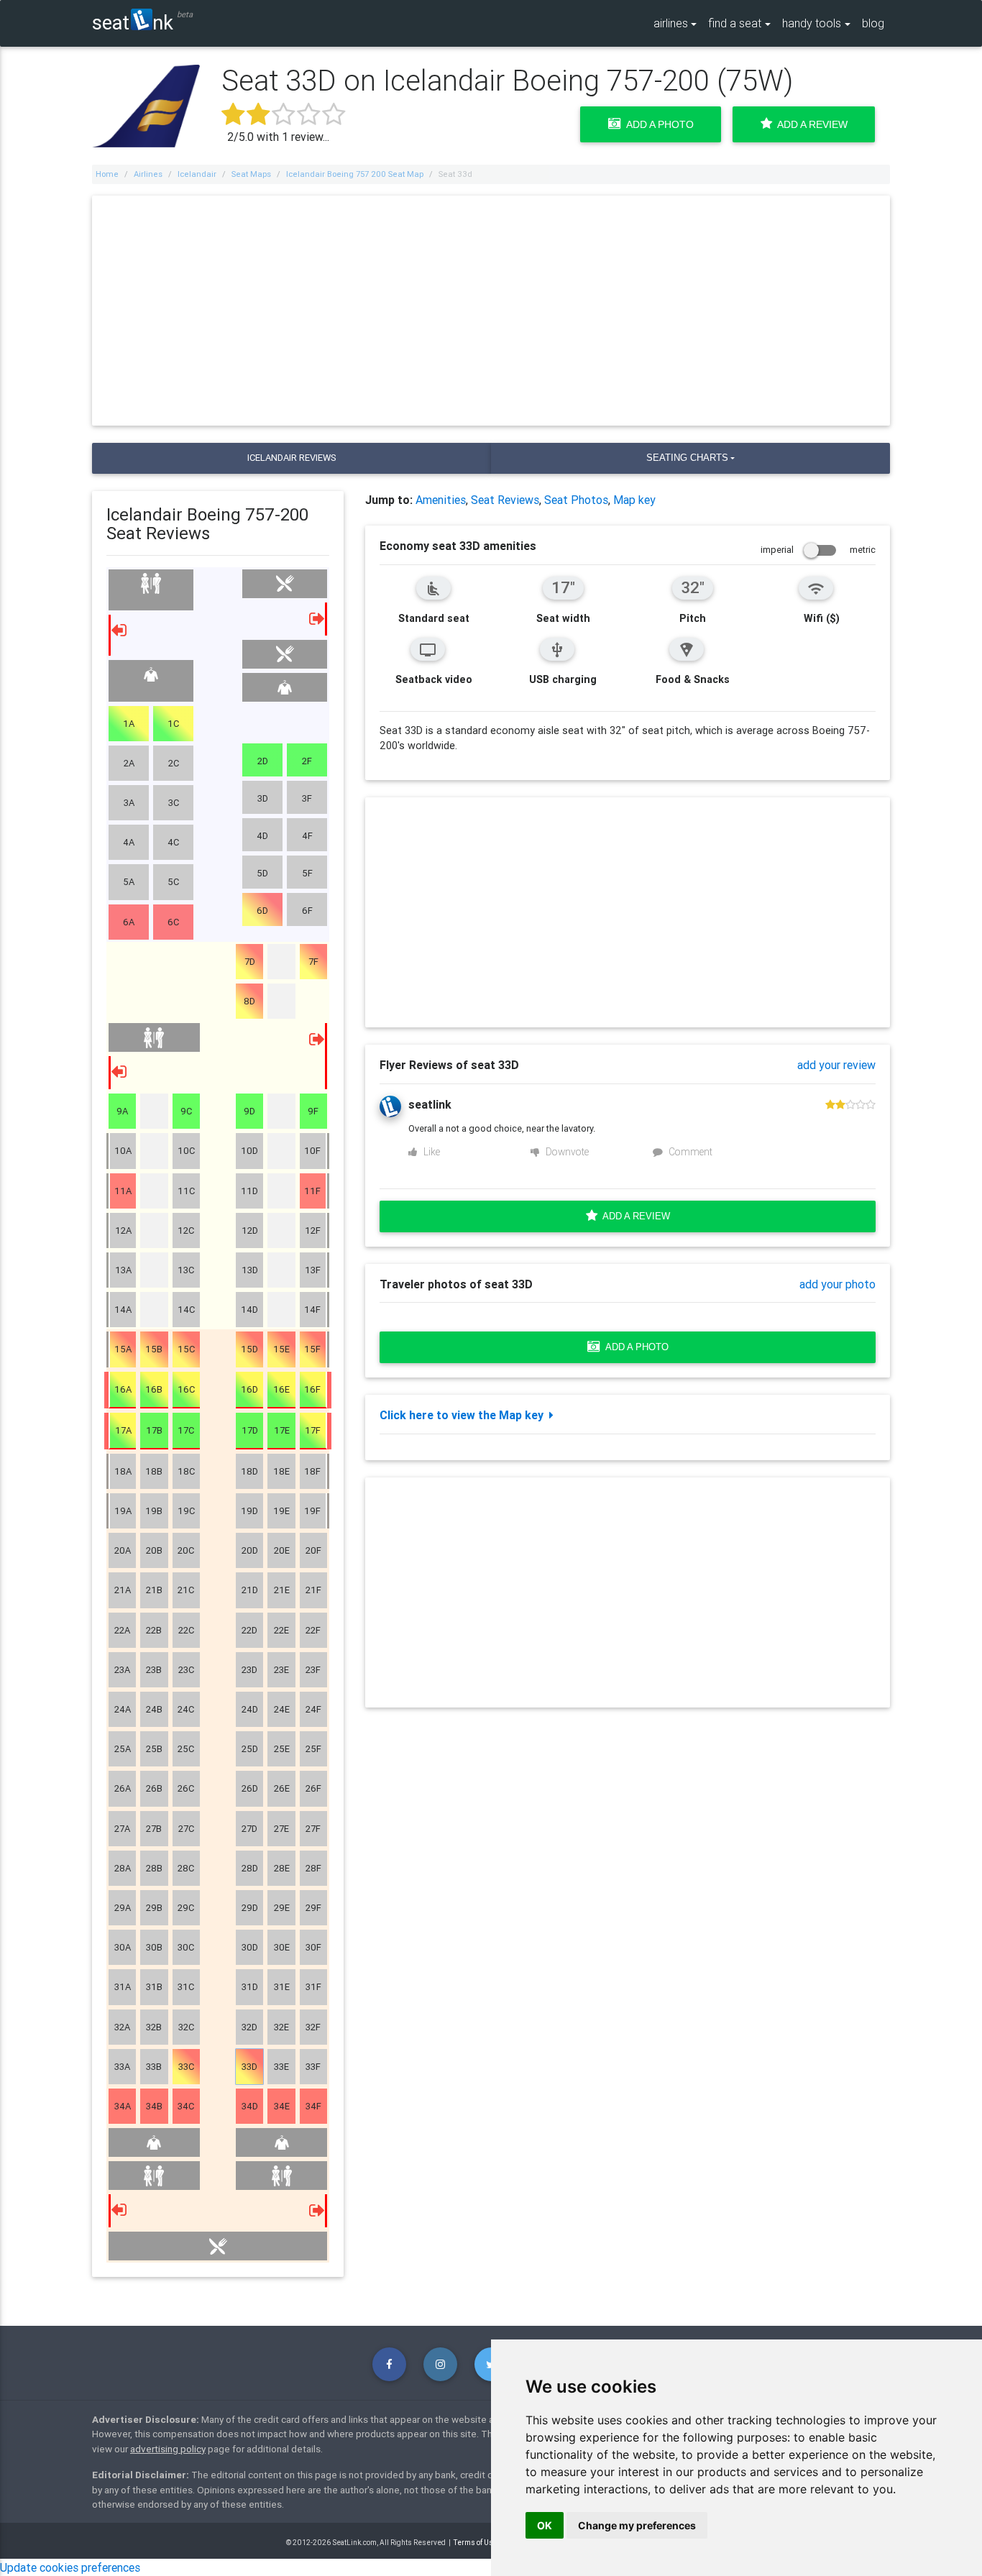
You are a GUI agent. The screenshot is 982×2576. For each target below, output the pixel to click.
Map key (634, 500)
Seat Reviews (505, 500)
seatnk (133, 22)
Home (107, 174)
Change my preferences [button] (637, 2525)
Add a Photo (657, 124)
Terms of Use (476, 2543)
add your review (836, 1065)
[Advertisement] (491, 311)
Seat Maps (251, 174)
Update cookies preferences (70, 2567)
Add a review (634, 1216)
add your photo (838, 1284)
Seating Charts (687, 458)
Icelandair (197, 174)
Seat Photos (576, 500)
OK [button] (545, 2525)
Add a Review (810, 124)
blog (873, 23)
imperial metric (818, 550)
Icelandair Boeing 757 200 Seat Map (355, 174)
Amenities (441, 500)
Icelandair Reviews (292, 458)
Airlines (148, 174)
